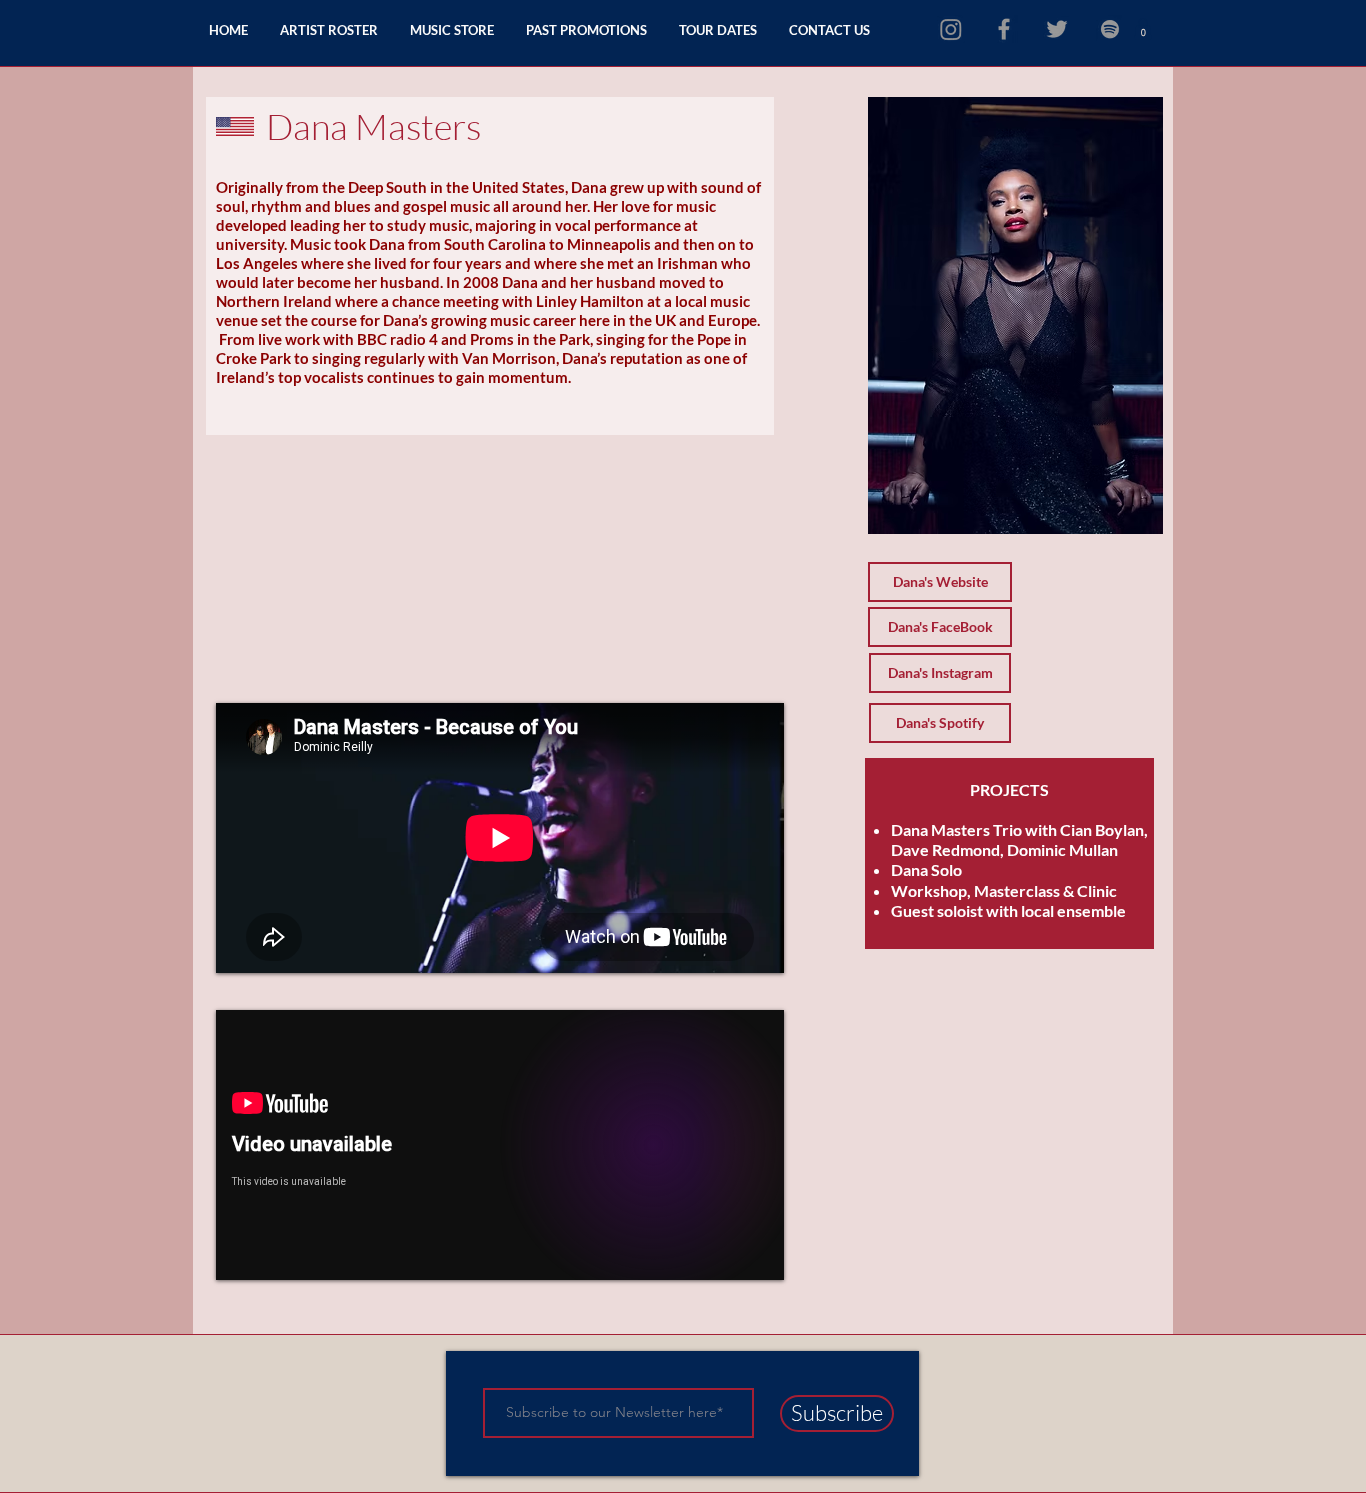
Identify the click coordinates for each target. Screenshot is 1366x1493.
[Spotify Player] (341, 506)
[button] (1143, 29)
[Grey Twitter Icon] (1057, 29)
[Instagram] (951, 29)
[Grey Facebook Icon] (1004, 29)
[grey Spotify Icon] (1110, 29)
